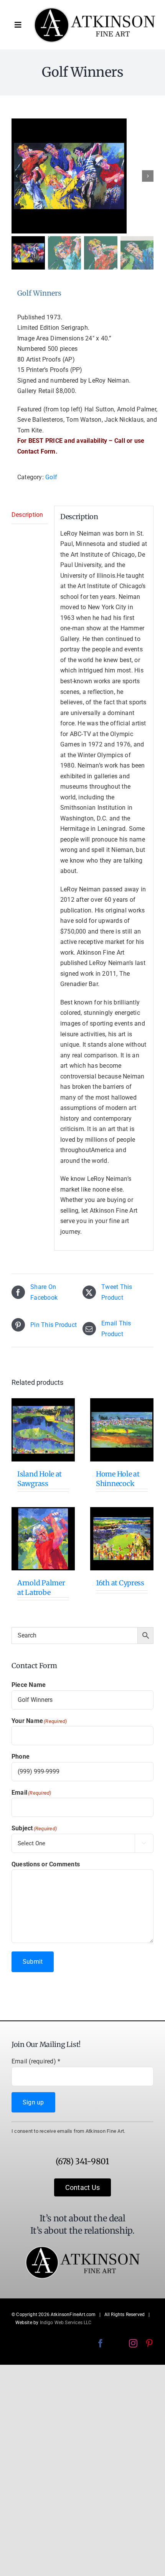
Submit (33, 1962)
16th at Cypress (120, 1583)
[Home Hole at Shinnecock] (122, 1430)
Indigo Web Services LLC (66, 2323)
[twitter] (117, 2343)
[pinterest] (149, 2343)
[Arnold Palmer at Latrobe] (43, 1539)
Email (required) (36, 2061)
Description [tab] (27, 515)
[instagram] (133, 2343)
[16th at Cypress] (122, 1539)
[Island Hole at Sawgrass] (43, 1430)
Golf (51, 477)
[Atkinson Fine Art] (94, 10)
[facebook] (101, 2343)
